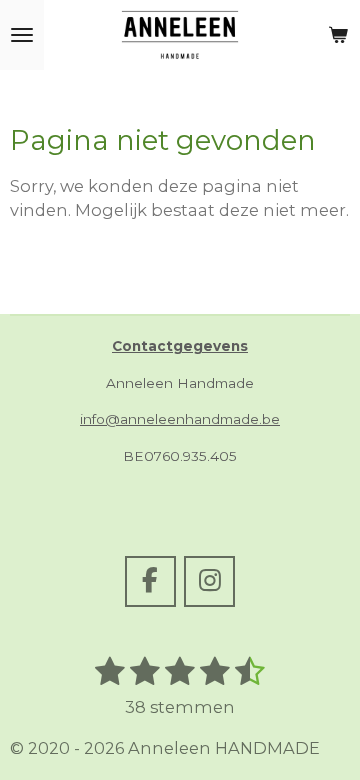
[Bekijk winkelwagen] (338, 35)
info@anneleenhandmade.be (180, 419)
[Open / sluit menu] (22, 35)
